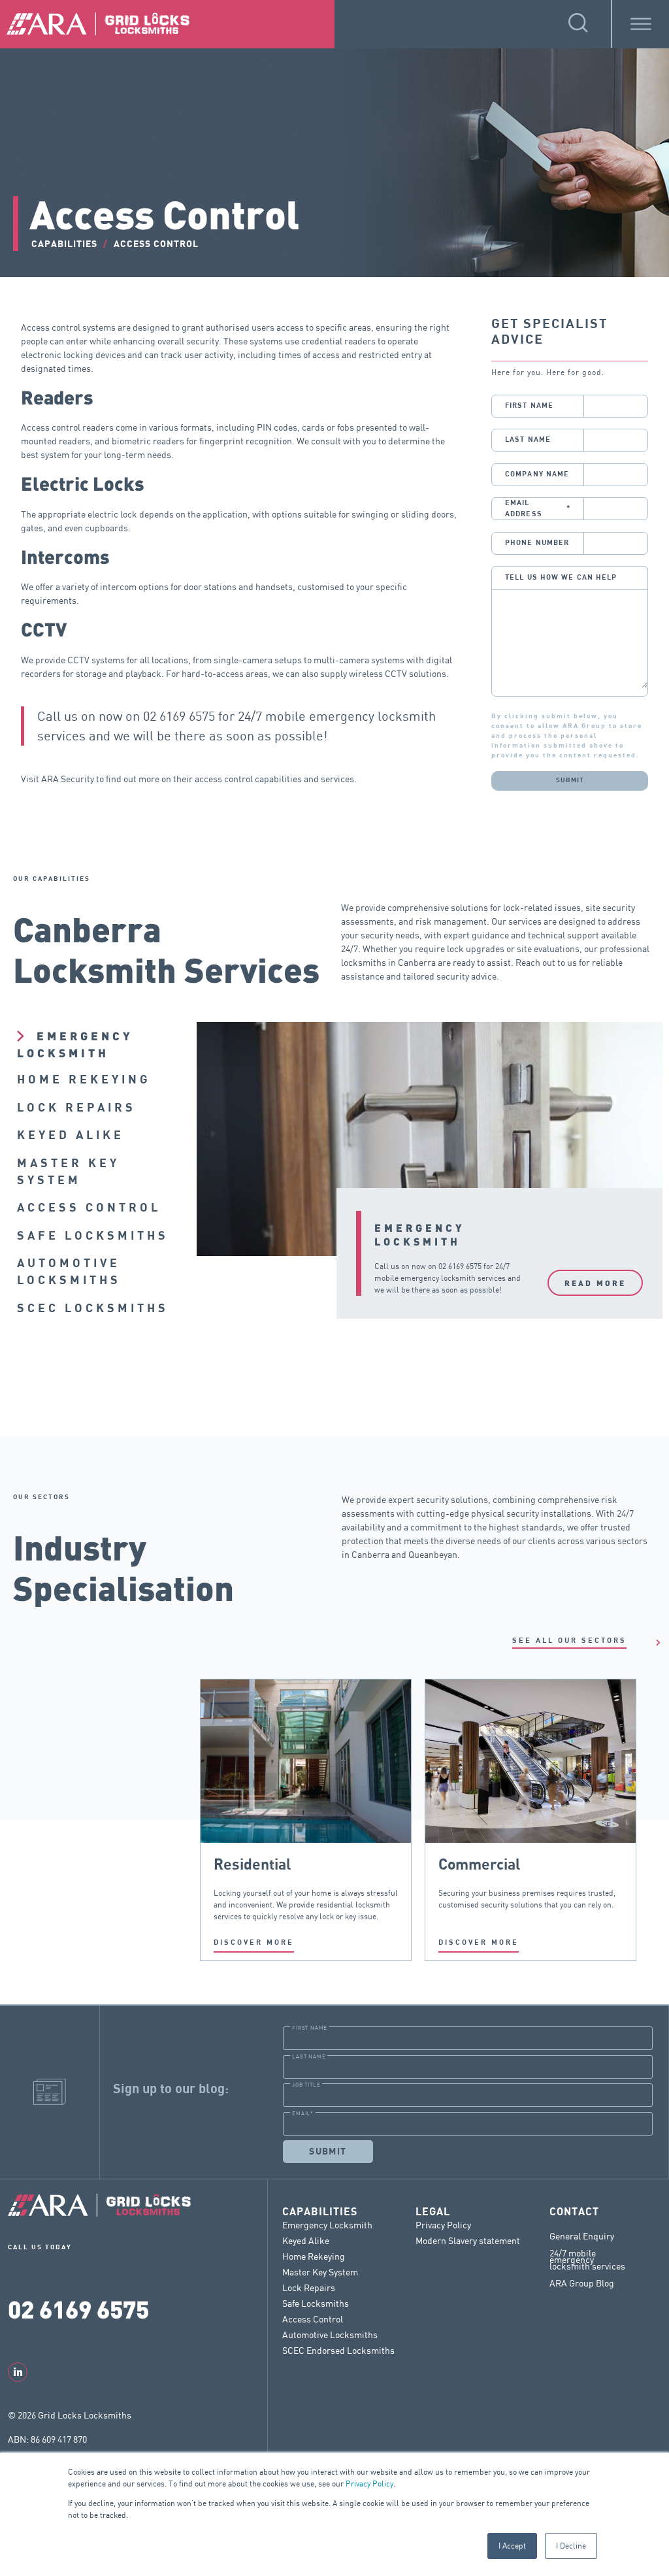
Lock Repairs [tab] (76, 1108)
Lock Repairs (309, 2287)
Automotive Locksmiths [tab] (69, 1272)
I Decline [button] (571, 2546)
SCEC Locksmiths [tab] (93, 1309)
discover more (254, 1942)
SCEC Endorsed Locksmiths (338, 2350)
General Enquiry (582, 2236)
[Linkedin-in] (18, 2372)
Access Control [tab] (89, 1208)
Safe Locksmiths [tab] (93, 1236)
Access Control (313, 2319)
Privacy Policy (369, 2484)
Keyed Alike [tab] (71, 1135)
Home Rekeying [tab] (84, 1080)
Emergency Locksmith (327, 2225)
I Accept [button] (512, 2546)
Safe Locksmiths (316, 2303)
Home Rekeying (314, 2256)
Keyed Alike (306, 2240)
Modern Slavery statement (468, 2240)
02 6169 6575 (179, 716)
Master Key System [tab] (68, 1172)
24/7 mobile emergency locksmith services (587, 2260)
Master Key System (320, 2272)
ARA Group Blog (582, 2283)
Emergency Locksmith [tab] (75, 1044)
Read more (595, 1283)
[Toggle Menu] (641, 24)
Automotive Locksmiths (330, 2335)
